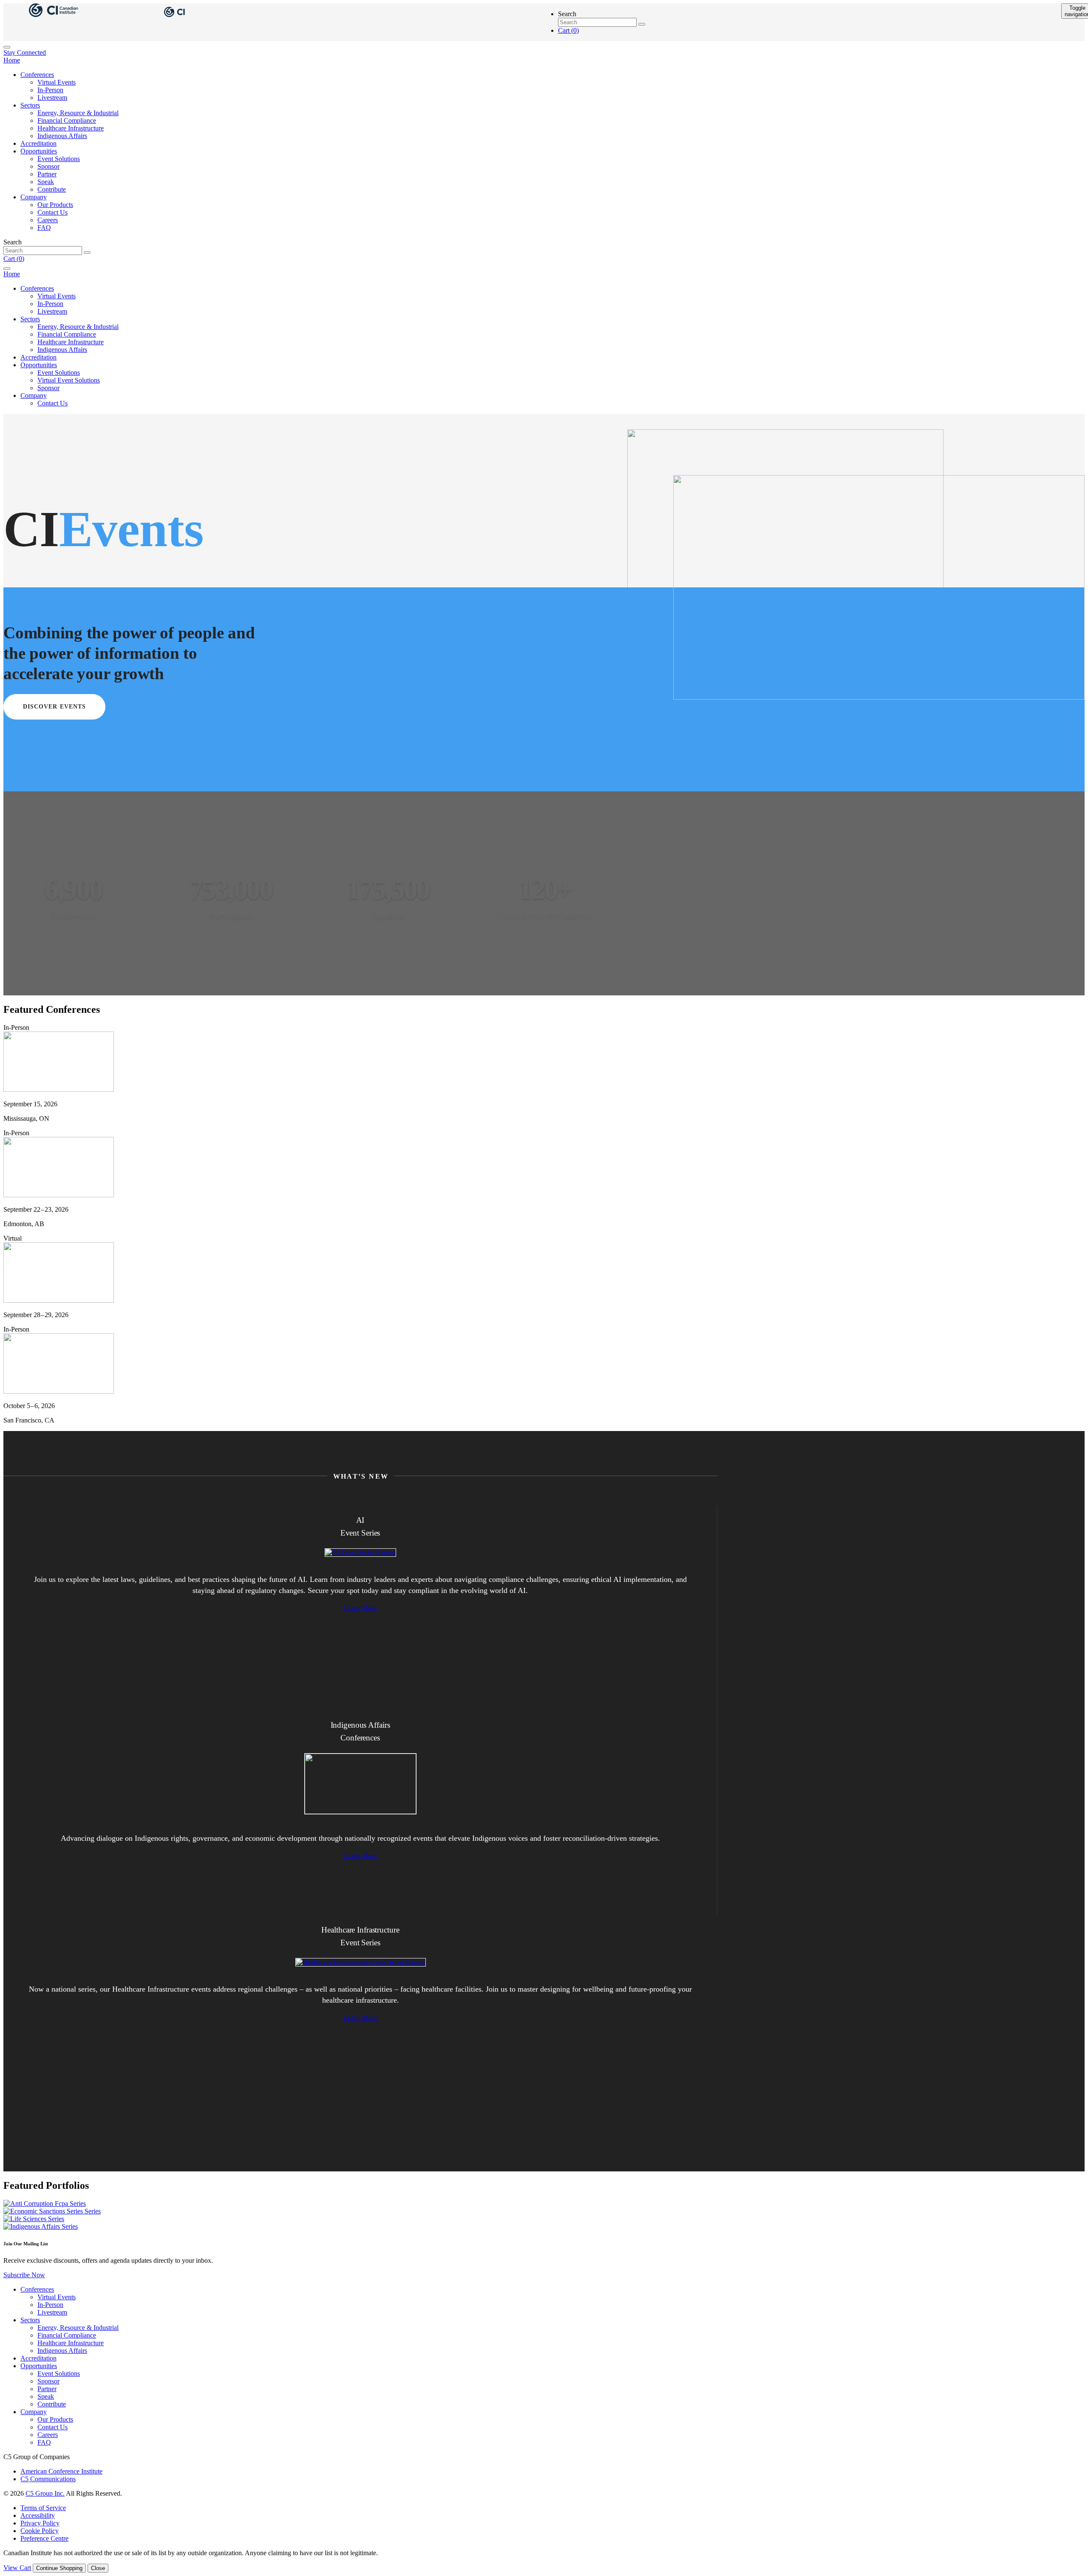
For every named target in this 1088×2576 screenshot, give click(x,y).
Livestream (52, 98)
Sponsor (48, 166)
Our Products (55, 205)
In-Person (50, 90)
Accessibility (38, 2515)
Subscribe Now (24, 2275)
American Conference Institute (61, 2471)
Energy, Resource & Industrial (78, 113)
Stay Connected (25, 52)
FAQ (44, 228)
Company (34, 197)
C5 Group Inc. (45, 2493)
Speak (46, 182)
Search (567, 14)
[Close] (7, 47)
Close (98, 2568)
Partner (47, 174)
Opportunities (39, 151)
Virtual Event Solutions (69, 380)
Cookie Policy (40, 2531)
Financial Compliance (67, 120)
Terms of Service (43, 2508)
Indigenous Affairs (62, 136)
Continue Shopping (59, 2568)
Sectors (30, 105)
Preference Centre (44, 2538)
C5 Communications (48, 2479)
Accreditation (38, 143)
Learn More (360, 1608)
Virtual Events (57, 82)
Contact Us (52, 212)
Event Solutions (59, 159)
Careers (48, 220)
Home (12, 60)
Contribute (52, 189)
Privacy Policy (40, 2523)
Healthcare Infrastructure (71, 128)
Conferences (37, 75)
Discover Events (55, 707)
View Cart (17, 2568)
